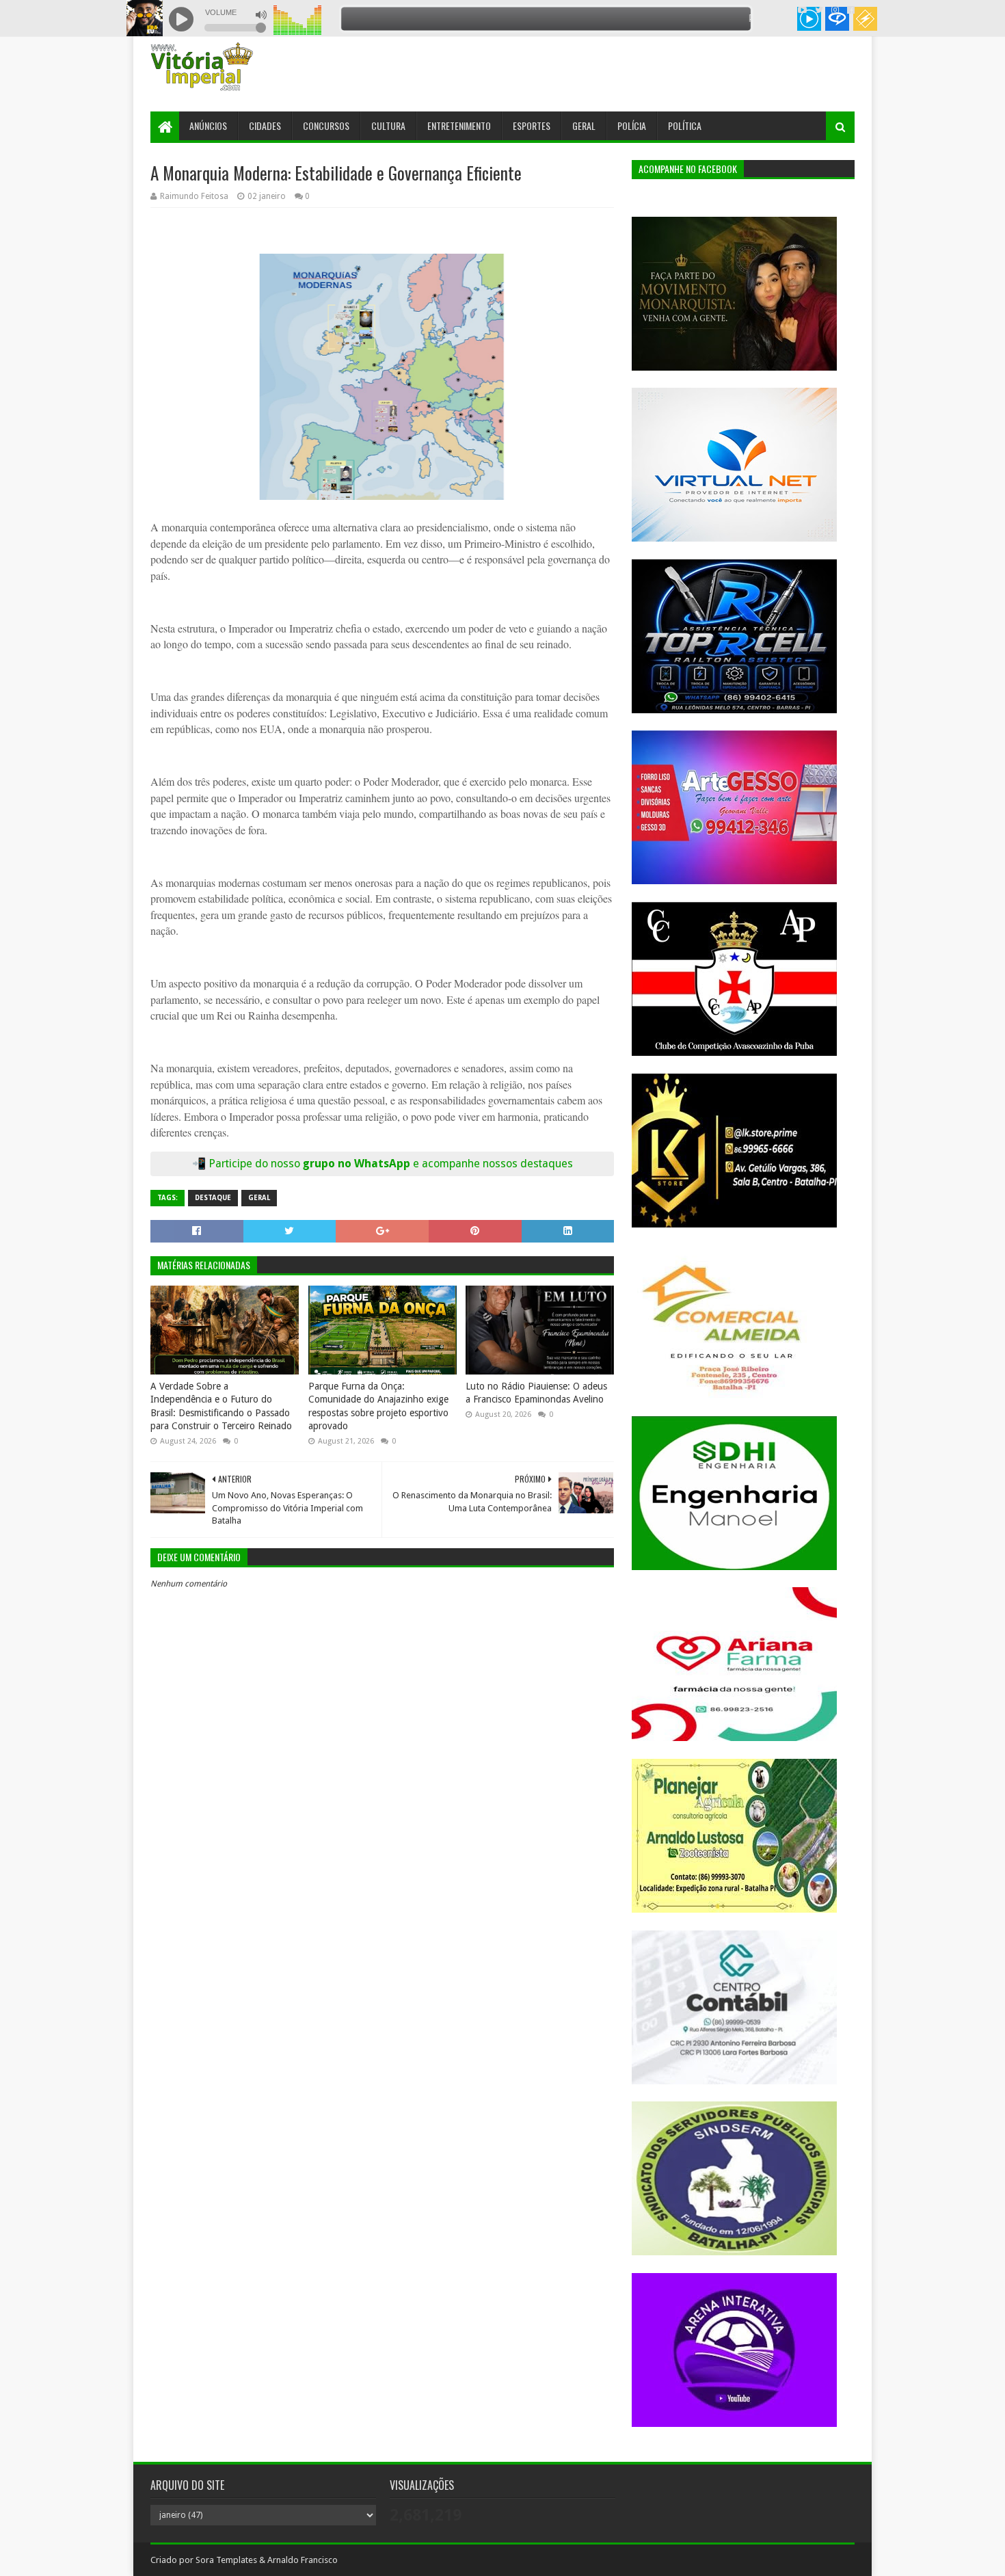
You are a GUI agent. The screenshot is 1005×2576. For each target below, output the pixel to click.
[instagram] (835, 10)
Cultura (388, 125)
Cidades (265, 125)
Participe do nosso (256, 1164)
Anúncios (208, 125)
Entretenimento (459, 125)
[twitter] (819, 10)
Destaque (213, 1198)
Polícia (632, 125)
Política (685, 125)
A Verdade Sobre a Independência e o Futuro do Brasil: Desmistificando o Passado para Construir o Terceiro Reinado (221, 1406)
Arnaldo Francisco (303, 2560)
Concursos (326, 125)
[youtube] (802, 10)
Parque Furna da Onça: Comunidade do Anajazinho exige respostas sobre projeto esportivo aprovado (378, 1406)
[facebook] (849, 10)
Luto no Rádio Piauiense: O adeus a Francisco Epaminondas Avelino (536, 1393)
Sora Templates (226, 2560)
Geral (584, 125)
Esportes (532, 125)
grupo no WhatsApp (438, 1164)
